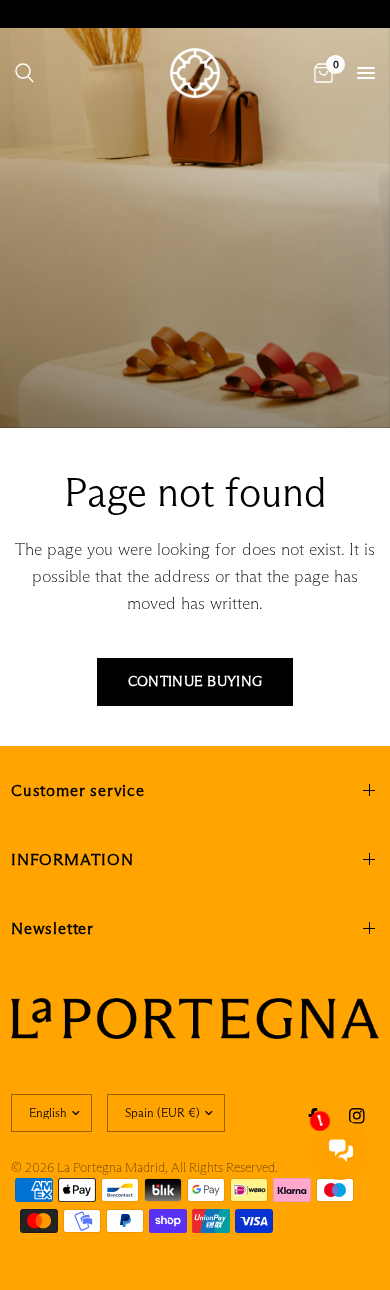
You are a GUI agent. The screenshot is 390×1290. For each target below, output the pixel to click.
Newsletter (52, 928)
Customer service (78, 790)
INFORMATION (72, 859)
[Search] (24, 73)
